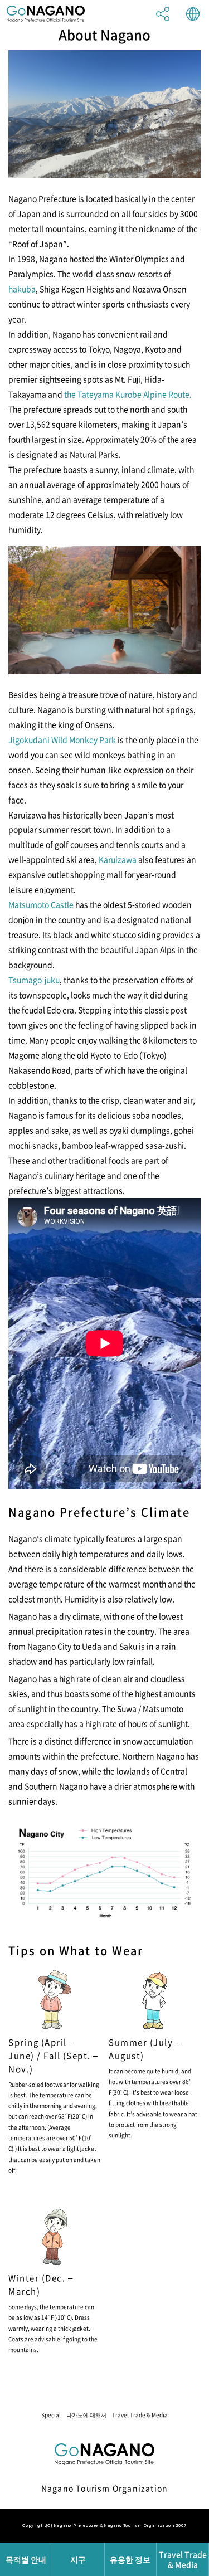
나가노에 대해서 (86, 2415)
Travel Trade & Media (140, 2415)
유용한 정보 (130, 2559)
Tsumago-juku (34, 980)
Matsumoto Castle (41, 904)
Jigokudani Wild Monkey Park (62, 739)
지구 (78, 2559)
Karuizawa (118, 859)
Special (51, 2415)
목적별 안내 (26, 2559)
